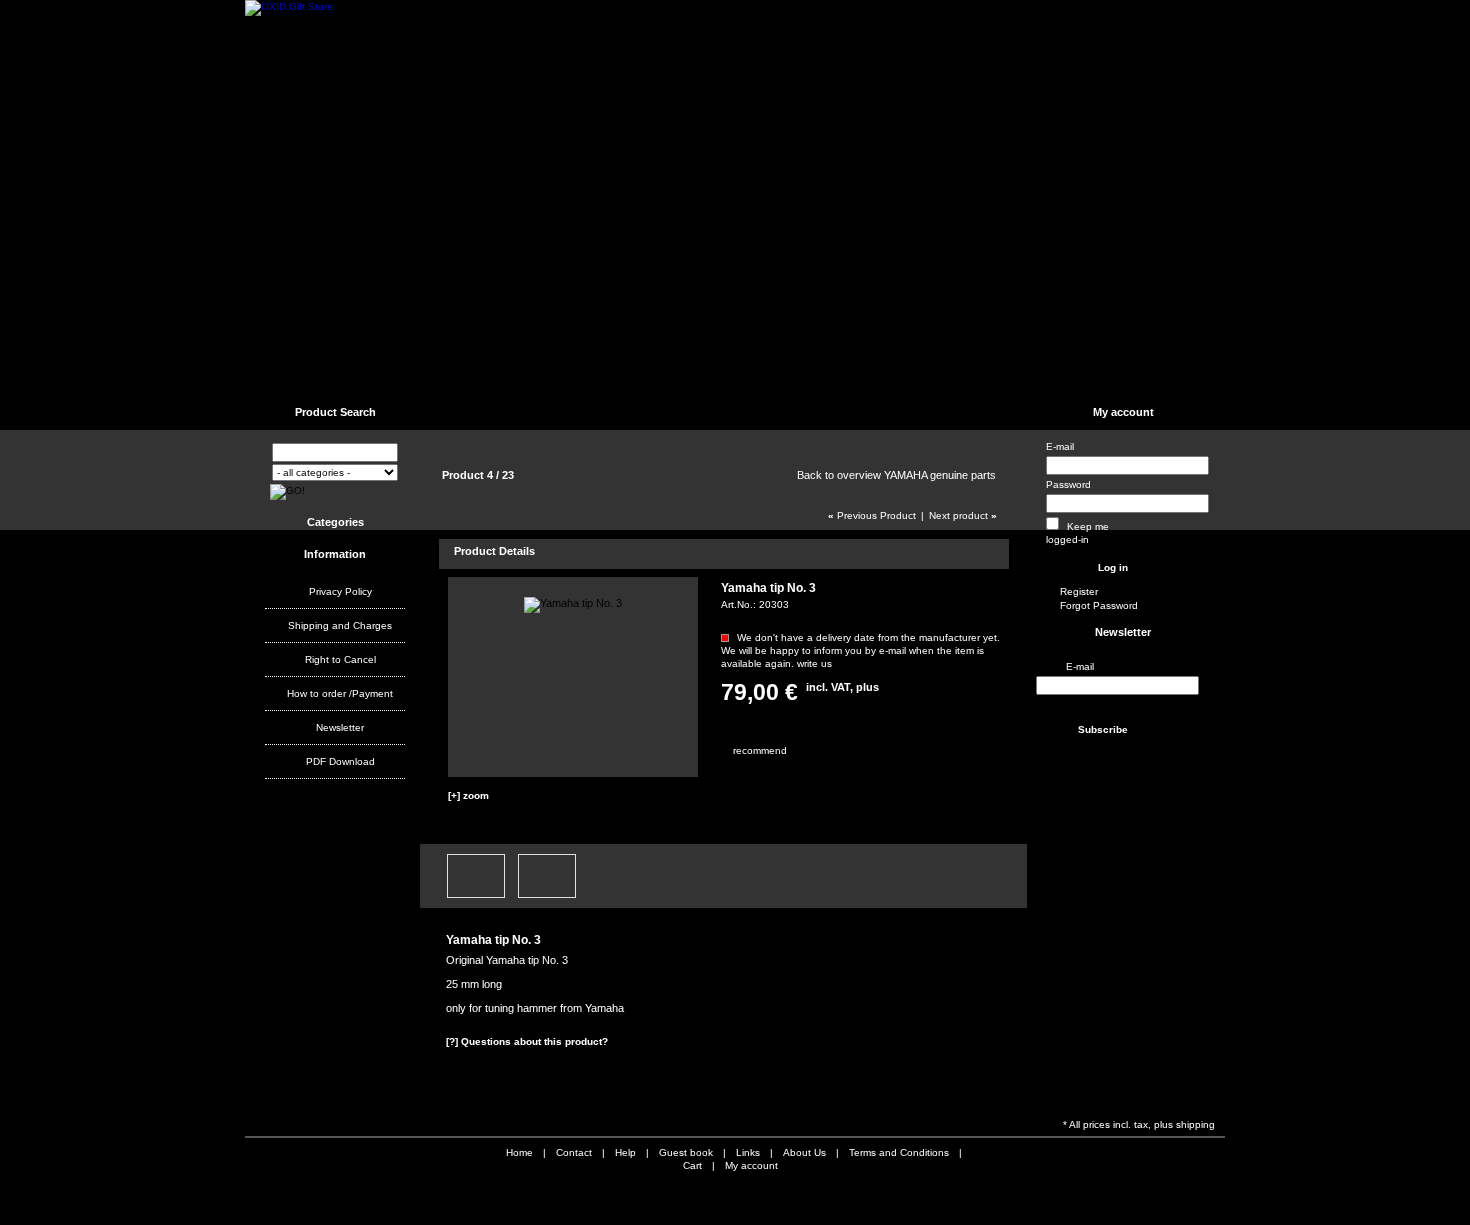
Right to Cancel (340, 659)
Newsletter (340, 727)
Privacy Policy (340, 591)
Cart (692, 1165)
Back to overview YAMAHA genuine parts (896, 475)
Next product (963, 515)
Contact (385, 375)
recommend (734, 750)
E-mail (1060, 446)
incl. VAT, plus (842, 687)
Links (535, 375)
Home (295, 375)
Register (1079, 591)
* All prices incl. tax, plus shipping (1139, 1124)
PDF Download (340, 761)
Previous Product (872, 515)
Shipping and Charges (340, 625)
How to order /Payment (340, 693)
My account (1123, 412)
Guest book (616, 375)
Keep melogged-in (1077, 533)
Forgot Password (1099, 605)
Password (1068, 484)
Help (460, 375)
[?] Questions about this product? (527, 1041)
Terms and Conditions (730, 375)
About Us (839, 375)
